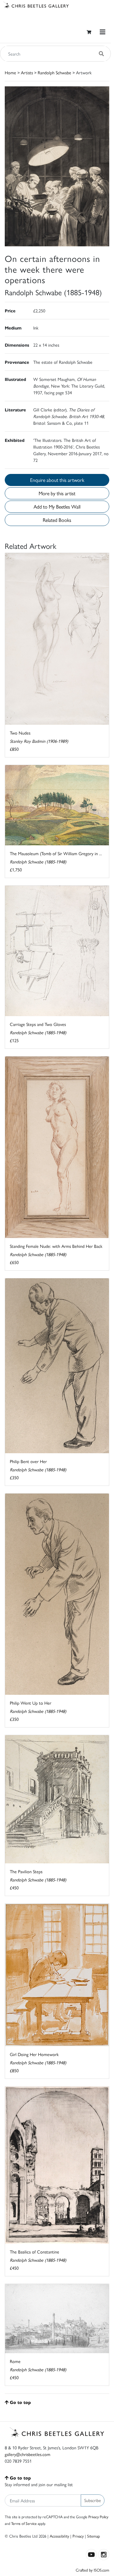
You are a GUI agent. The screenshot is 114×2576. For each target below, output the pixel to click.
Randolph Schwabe (54, 72)
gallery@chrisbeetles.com (28, 2454)
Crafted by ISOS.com (92, 2570)
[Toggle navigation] (103, 32)
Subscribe (93, 2500)
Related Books (57, 520)
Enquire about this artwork (57, 480)
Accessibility (59, 2536)
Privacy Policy (98, 2517)
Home (10, 72)
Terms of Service (24, 2523)
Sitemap (94, 2536)
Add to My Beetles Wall (57, 506)
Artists (27, 72)
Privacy (78, 2536)
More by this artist (57, 493)
